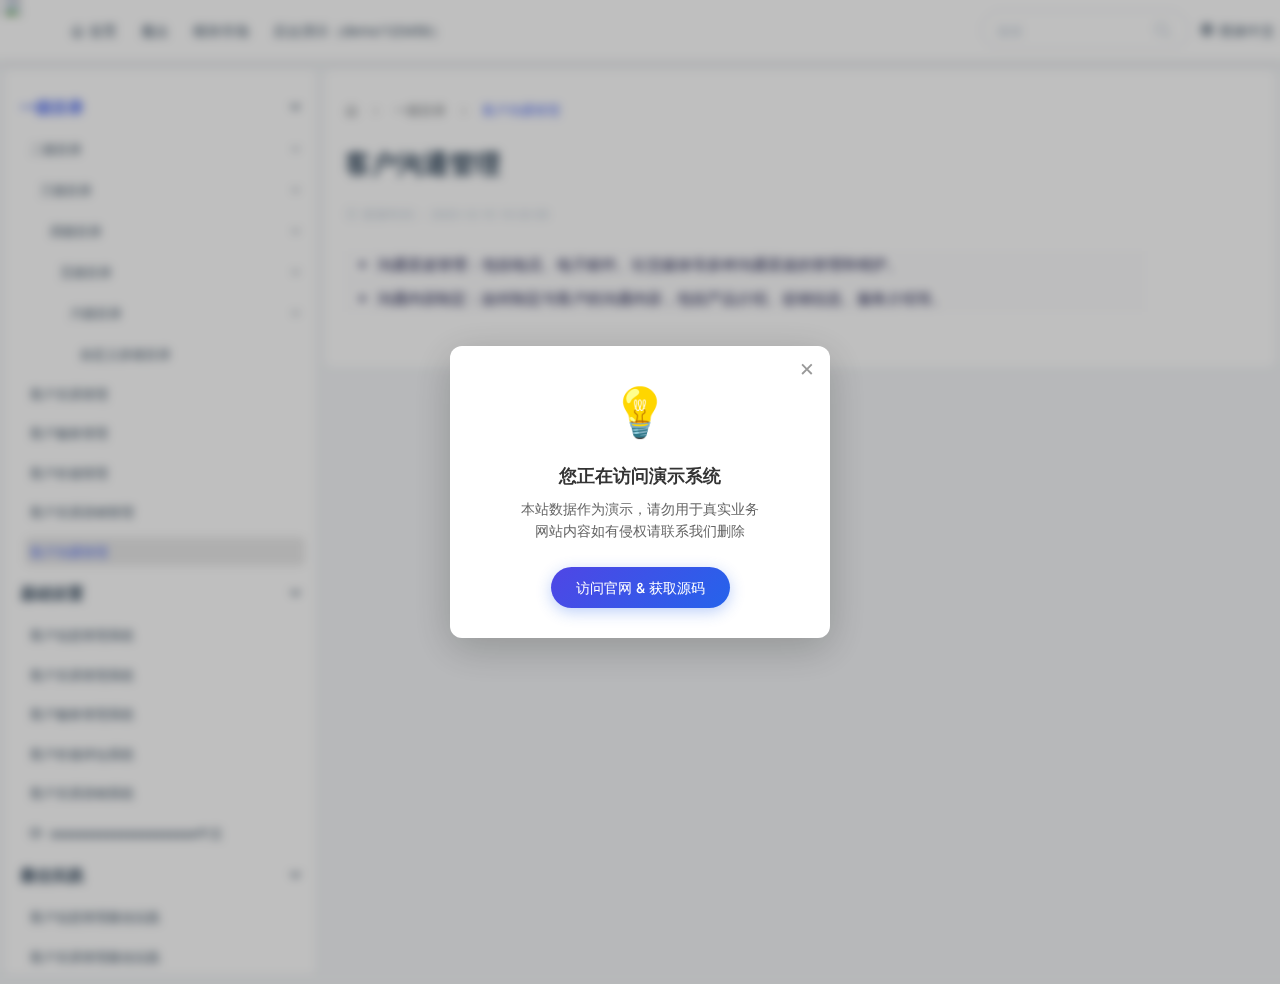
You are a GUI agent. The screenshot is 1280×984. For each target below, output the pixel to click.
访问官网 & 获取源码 (640, 587)
